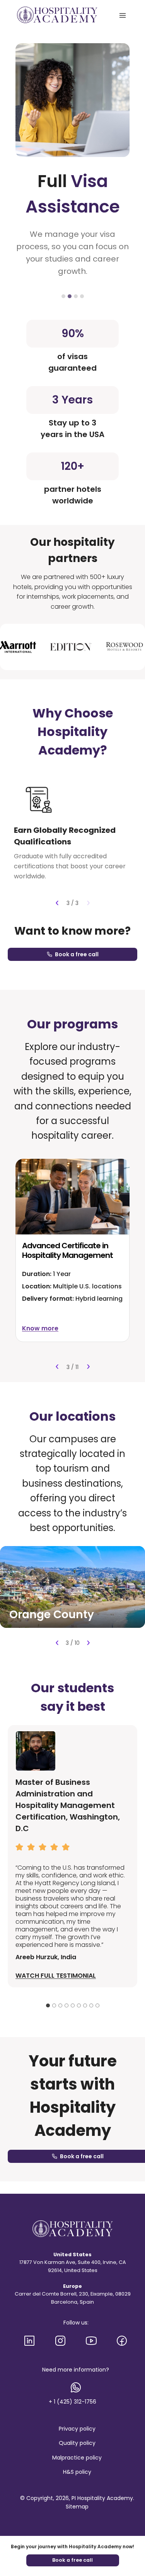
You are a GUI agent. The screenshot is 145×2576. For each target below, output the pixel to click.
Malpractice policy (77, 2458)
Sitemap (77, 2507)
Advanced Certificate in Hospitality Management (67, 1250)
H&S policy (77, 2472)
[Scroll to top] (133, 2541)
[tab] (63, 296)
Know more (40, 1328)
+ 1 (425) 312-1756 (72, 2402)
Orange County (52, 1615)
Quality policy (77, 2443)
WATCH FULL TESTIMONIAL (56, 1976)
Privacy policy (77, 2429)
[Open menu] (122, 15)
